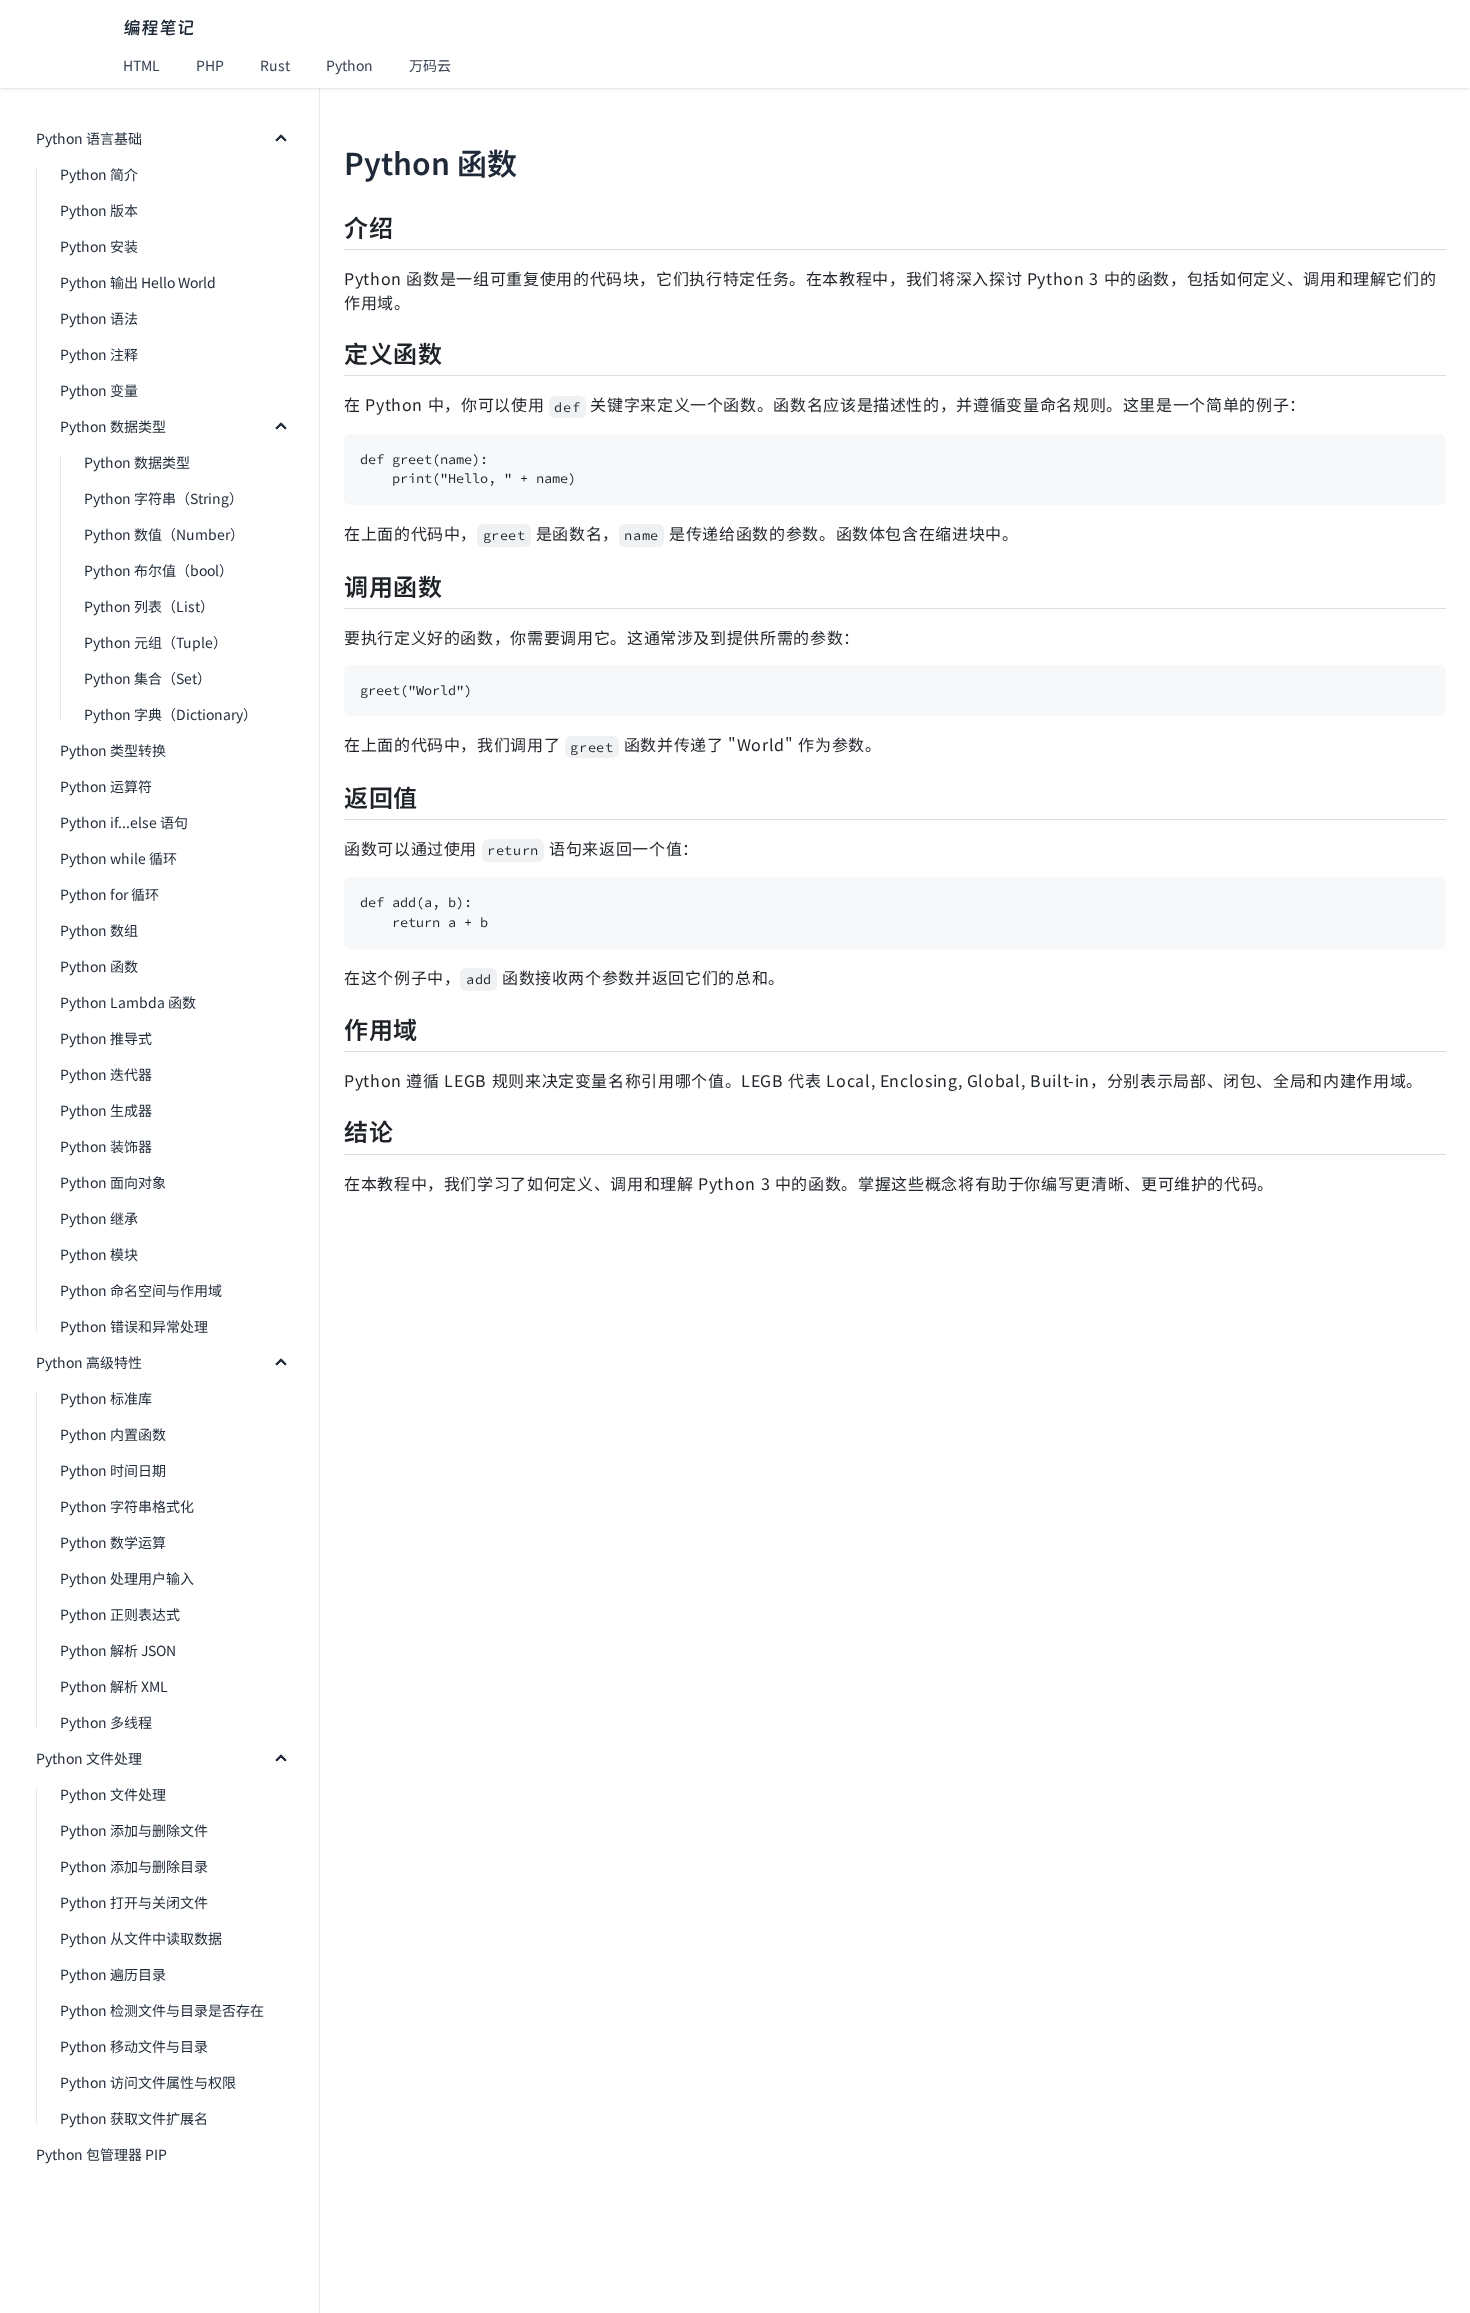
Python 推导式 (106, 1038)
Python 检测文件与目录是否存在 (162, 2010)
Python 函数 (99, 966)
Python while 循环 (118, 858)
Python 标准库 (106, 1398)
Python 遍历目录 (113, 1974)
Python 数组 (99, 930)
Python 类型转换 (113, 750)
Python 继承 (99, 1218)
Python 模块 (99, 1254)
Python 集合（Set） (147, 678)
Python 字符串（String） (163, 498)
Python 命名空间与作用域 (141, 1290)
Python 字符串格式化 (127, 1506)
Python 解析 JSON (118, 1650)
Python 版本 (99, 210)
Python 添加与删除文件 (134, 1830)
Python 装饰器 (106, 1146)
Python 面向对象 (113, 1182)
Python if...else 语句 (124, 822)
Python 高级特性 (89, 1362)
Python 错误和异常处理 (134, 1326)
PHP (210, 65)
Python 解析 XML (114, 1686)
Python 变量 (99, 390)
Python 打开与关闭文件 (134, 1902)
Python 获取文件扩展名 (134, 2118)
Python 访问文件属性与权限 (148, 2082)
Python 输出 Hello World (138, 282)
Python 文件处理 (89, 1758)
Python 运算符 (106, 786)
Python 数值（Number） (164, 534)
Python (349, 65)
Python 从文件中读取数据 (141, 1938)
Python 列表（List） (149, 606)
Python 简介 (99, 174)
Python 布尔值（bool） (158, 570)
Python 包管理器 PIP (101, 2154)
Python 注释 (99, 354)
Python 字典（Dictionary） (170, 714)
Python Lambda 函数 (128, 1002)
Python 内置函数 (113, 1434)
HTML (141, 65)
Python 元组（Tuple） (155, 642)
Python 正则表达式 (120, 1614)
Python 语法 (99, 318)
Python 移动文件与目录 (134, 2046)
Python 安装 (99, 246)
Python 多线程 (106, 1722)
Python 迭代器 (106, 1074)
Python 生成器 (106, 1110)
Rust (275, 65)
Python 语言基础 (89, 138)
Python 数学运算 (113, 1542)
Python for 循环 (109, 894)
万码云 (430, 65)
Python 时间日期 (113, 1470)
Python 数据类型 (113, 426)
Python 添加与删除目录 (134, 1866)
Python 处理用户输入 (127, 1578)
